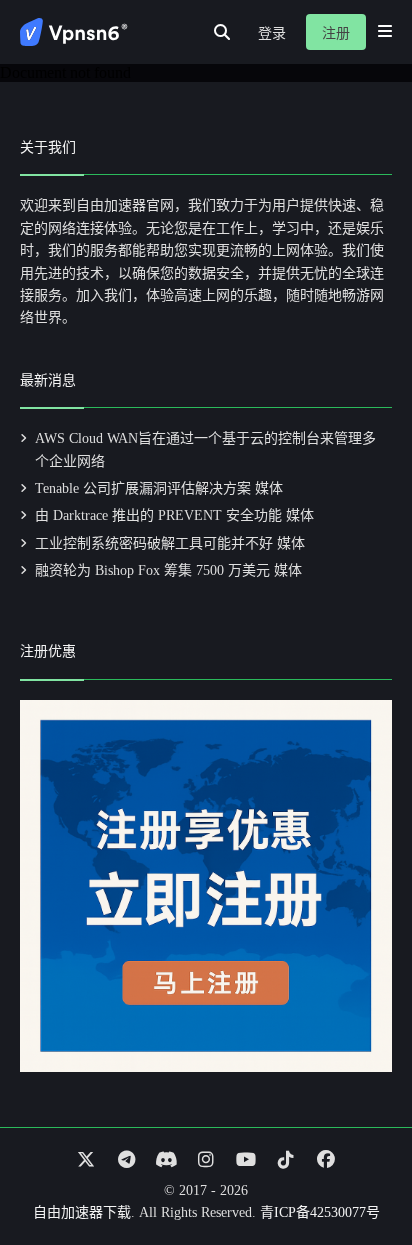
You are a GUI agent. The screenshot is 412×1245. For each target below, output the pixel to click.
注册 (336, 33)
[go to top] (358, 1173)
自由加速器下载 (82, 1212)
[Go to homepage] (74, 32)
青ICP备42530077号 (320, 1212)
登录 (272, 33)
